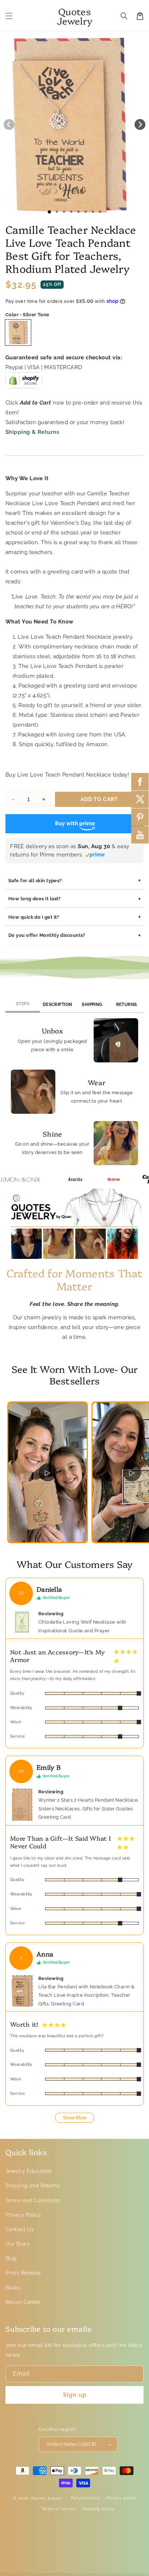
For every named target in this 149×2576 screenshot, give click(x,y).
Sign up (75, 2395)
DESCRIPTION (58, 1004)
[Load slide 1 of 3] (64, 212)
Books (13, 2288)
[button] (9, 16)
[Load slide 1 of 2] (57, 212)
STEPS (23, 1004)
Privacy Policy (23, 2215)
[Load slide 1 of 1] (49, 212)
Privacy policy (121, 2498)
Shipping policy (99, 2509)
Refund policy (85, 2498)
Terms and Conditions (33, 2200)
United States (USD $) (71, 2444)
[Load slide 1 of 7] (93, 212)
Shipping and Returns (33, 2186)
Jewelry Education (29, 2171)
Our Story (18, 2244)
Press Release (23, 2273)
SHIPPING (92, 1004)
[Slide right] (140, 124)
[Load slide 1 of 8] (100, 212)
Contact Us (20, 2229)
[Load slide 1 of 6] (86, 212)
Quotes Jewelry (47, 2498)
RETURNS (127, 1004)
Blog (11, 2258)
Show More (75, 2118)
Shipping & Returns (32, 432)
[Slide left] (9, 124)
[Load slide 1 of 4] (71, 212)
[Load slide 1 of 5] (78, 212)
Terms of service (59, 2509)
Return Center (23, 2302)
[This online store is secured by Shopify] (24, 383)
